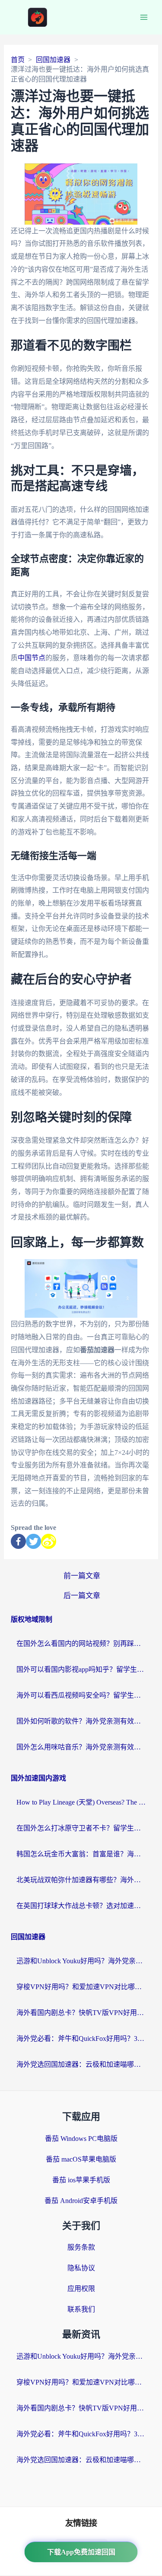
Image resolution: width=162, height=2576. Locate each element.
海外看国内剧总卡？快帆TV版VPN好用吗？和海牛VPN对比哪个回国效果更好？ (81, 2013)
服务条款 (81, 2247)
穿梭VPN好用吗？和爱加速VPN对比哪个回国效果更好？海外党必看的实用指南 (81, 1987)
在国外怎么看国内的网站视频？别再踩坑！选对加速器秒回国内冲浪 (81, 1644)
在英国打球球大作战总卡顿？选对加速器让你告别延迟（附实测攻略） (81, 1906)
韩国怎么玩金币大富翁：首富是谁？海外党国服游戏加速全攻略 (81, 1854)
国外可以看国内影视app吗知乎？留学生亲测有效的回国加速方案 (81, 1669)
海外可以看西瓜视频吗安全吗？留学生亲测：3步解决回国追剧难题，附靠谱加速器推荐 (81, 1695)
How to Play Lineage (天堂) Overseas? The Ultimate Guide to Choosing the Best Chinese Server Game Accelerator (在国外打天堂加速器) (81, 1802)
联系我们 (81, 2309)
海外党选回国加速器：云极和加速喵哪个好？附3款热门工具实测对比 (81, 2064)
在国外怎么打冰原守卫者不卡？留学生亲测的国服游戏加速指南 (81, 1828)
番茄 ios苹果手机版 (81, 2180)
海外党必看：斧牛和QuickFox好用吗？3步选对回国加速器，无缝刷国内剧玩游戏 (81, 2039)
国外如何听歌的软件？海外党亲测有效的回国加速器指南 (81, 1721)
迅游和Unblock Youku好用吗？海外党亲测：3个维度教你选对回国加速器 (81, 1961)
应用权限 (81, 2289)
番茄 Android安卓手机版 (81, 2201)
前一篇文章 (82, 1576)
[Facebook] (18, 1541)
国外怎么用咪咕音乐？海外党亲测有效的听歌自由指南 (81, 1747)
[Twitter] (33, 1541)
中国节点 (32, 658)
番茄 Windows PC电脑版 (81, 2139)
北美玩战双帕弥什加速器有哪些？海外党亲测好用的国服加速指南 (81, 1880)
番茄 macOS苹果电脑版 (81, 2159)
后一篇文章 (82, 1596)
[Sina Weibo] (49, 1541)
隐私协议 (81, 2268)
